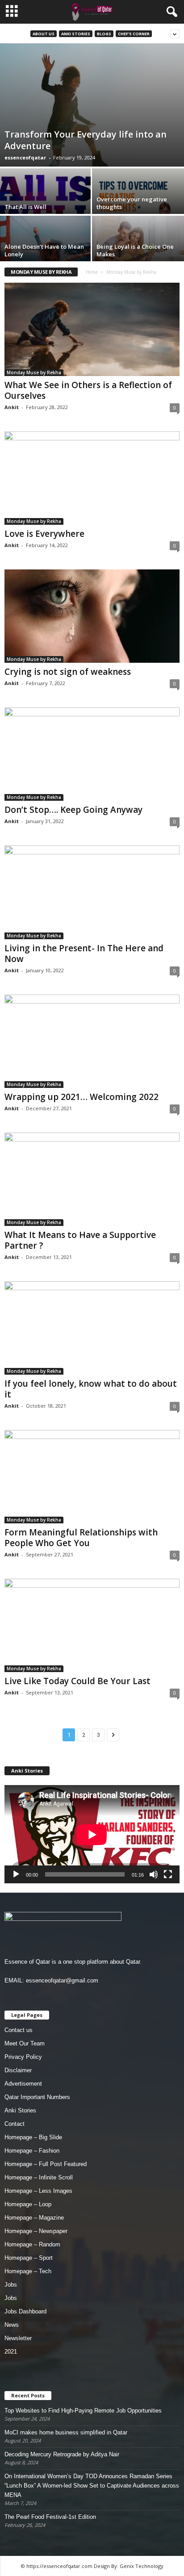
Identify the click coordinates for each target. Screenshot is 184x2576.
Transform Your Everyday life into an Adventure (86, 140)
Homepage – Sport (29, 2258)
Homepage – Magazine (34, 2218)
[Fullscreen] (168, 1874)
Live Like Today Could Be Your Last (77, 1681)
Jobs (11, 2285)
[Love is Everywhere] (92, 478)
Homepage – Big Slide (33, 2137)
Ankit (12, 407)
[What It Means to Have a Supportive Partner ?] (92, 1179)
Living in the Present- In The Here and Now (84, 953)
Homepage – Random (32, 2244)
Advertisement (23, 2084)
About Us (44, 34)
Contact (15, 2124)
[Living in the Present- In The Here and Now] (92, 892)
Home (92, 272)
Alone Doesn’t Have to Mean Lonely (44, 250)
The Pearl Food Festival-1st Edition (50, 2517)
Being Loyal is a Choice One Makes (135, 250)
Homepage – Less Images (38, 2191)
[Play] (16, 1874)
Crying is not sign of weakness (68, 672)
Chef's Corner (134, 34)
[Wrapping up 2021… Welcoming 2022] (92, 1041)
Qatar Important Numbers (37, 2097)
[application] (92, 1834)
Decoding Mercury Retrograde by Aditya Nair (62, 2454)
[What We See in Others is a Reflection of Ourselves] (92, 329)
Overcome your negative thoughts (132, 203)
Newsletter (18, 2338)
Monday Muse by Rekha (34, 372)
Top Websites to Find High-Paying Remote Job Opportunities (83, 2411)
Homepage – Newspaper (36, 2231)
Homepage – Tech (28, 2271)
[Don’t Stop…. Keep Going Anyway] (92, 754)
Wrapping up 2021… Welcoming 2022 (82, 1097)
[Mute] (154, 1874)
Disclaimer (18, 2070)
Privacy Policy (23, 2057)
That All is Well (25, 207)
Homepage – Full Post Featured (46, 2164)
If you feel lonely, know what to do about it (91, 1389)
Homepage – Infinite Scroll (39, 2177)
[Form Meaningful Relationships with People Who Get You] (92, 1477)
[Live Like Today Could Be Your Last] (92, 1625)
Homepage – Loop (28, 2204)
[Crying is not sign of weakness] (92, 616)
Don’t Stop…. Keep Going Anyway (73, 810)
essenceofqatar (25, 157)
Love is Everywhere (44, 534)
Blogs (104, 34)
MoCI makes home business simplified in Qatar (66, 2432)
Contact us (19, 2030)
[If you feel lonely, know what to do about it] (92, 1328)
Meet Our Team (25, 2043)
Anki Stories (76, 34)
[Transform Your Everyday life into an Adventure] (92, 105)
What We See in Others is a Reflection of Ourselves (88, 390)
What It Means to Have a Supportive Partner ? (80, 1240)
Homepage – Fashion (32, 2151)
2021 (11, 2352)
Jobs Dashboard (25, 2311)
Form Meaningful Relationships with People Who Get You (81, 1538)
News (12, 2325)
